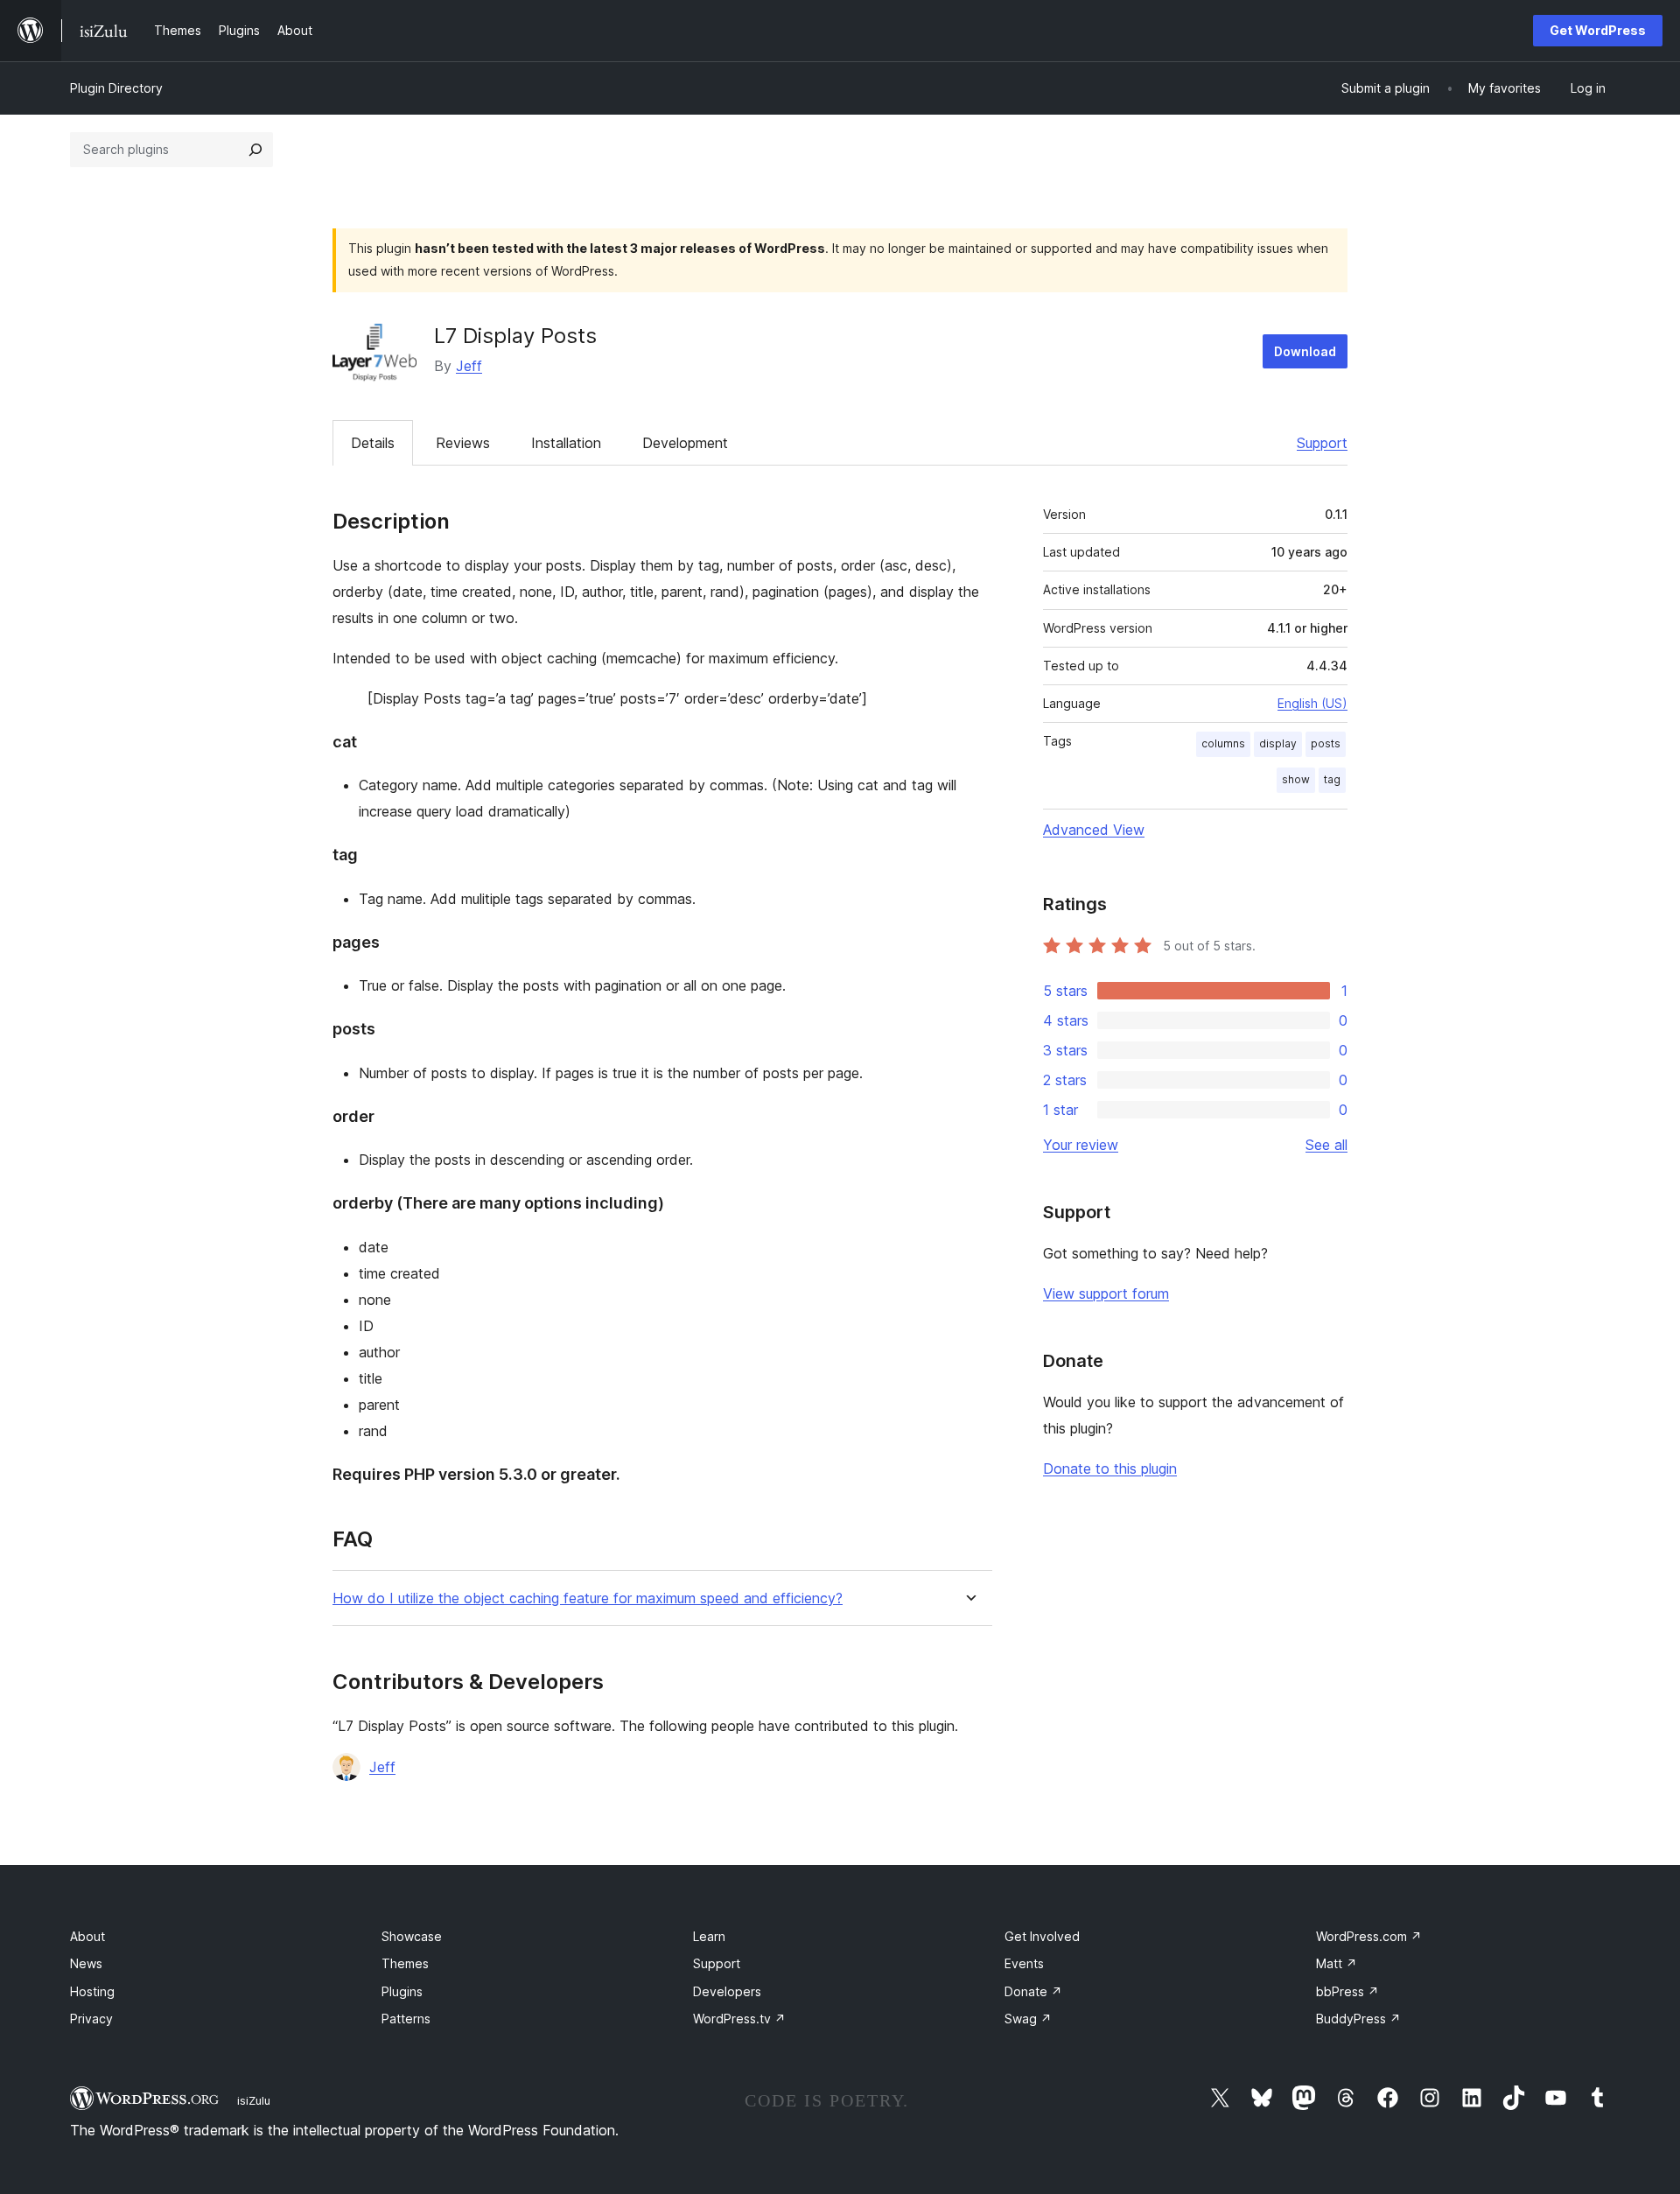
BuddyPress (1358, 2019)
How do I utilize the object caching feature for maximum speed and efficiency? (588, 1598)
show (1296, 779)
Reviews (463, 443)
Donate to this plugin (1110, 1469)
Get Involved (1042, 1936)
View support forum (1106, 1293)
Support (1322, 443)
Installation (566, 443)
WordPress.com (1369, 1936)
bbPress (1347, 1991)
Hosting (92, 1991)
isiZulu (254, 2100)
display (1278, 743)
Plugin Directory (116, 88)
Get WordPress (1598, 30)
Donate (1033, 1991)
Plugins (402, 1991)
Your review (1081, 1145)
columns (1223, 743)
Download (1305, 351)
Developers (727, 1991)
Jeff (469, 366)
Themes (405, 1963)
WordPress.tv (739, 2019)
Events (1024, 1963)
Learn (709, 1936)
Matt (1337, 1963)
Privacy (91, 2019)
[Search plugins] (255, 150)
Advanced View (1094, 830)
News (86, 1963)
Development (685, 443)
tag (1332, 779)
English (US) (1312, 703)
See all (1326, 1145)
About (87, 1936)
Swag (1028, 2019)
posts (1326, 743)
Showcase (412, 1936)
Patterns (406, 2019)
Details (373, 443)
